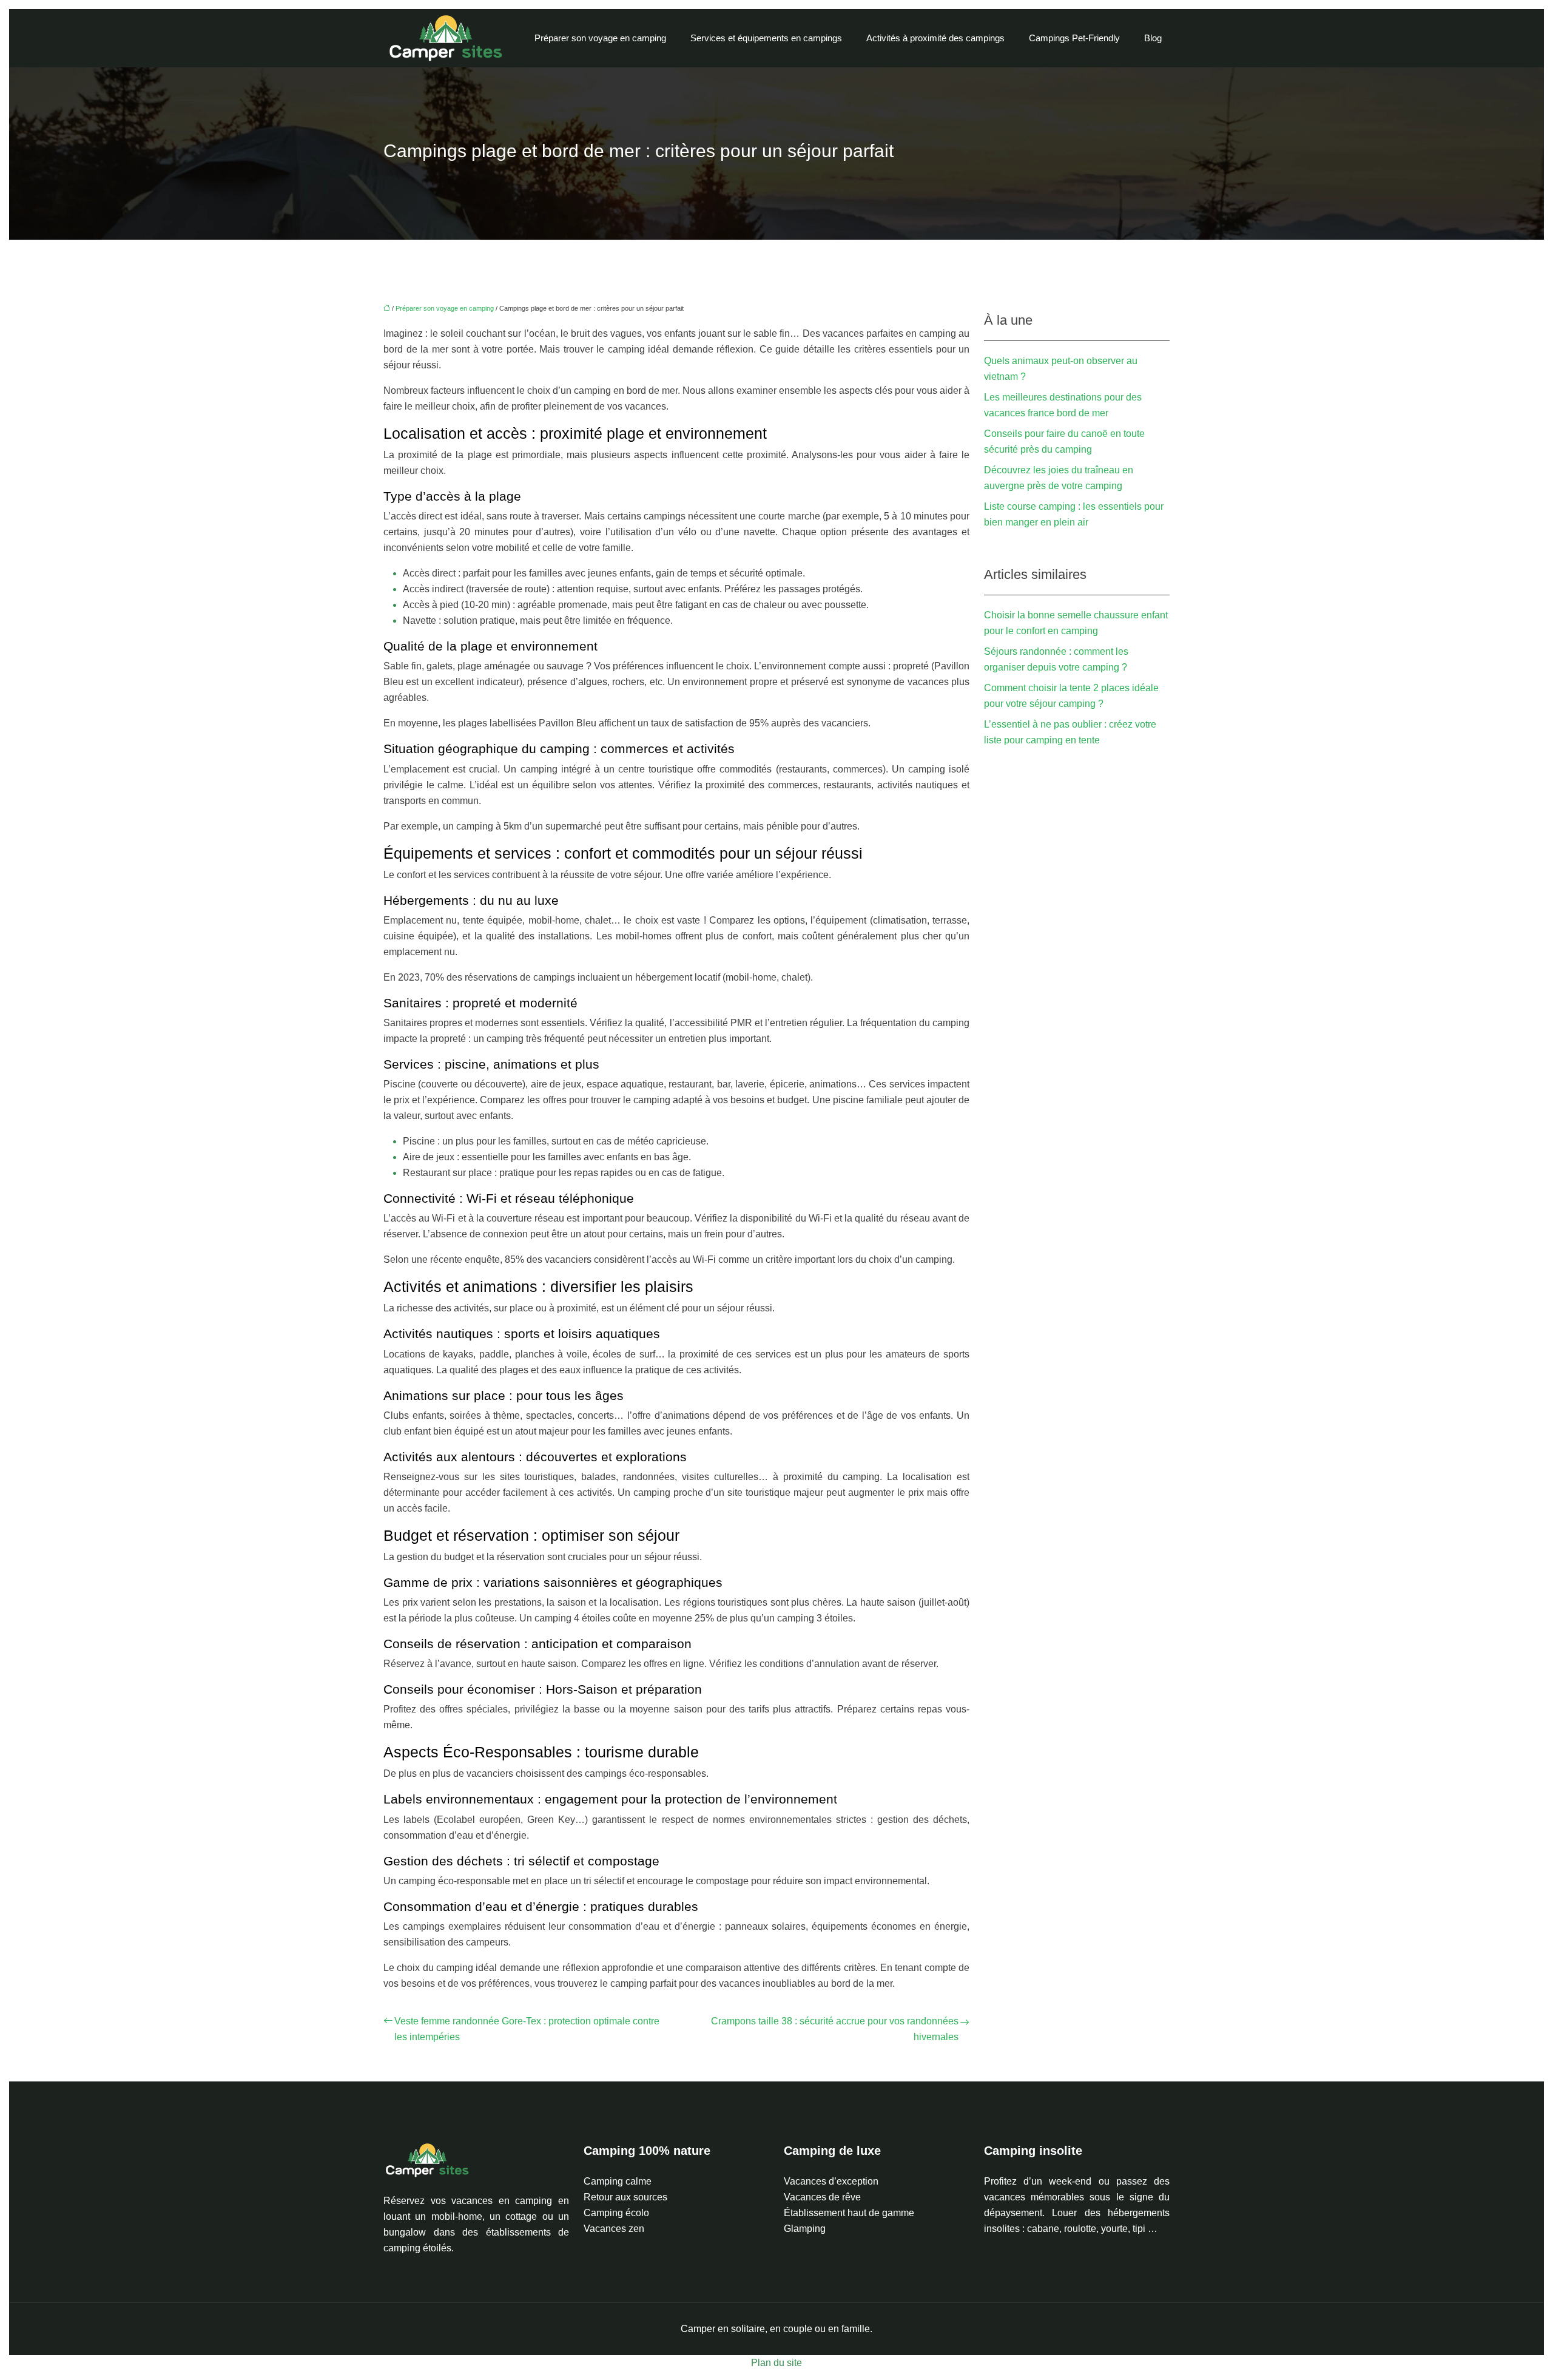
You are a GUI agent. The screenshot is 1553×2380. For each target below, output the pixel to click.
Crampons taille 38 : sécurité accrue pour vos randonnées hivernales (835, 2029)
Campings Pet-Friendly (1074, 38)
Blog (1153, 38)
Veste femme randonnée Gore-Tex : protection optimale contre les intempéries (527, 2029)
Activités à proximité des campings (935, 38)
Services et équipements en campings (766, 38)
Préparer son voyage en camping (600, 38)
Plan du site (776, 2363)
